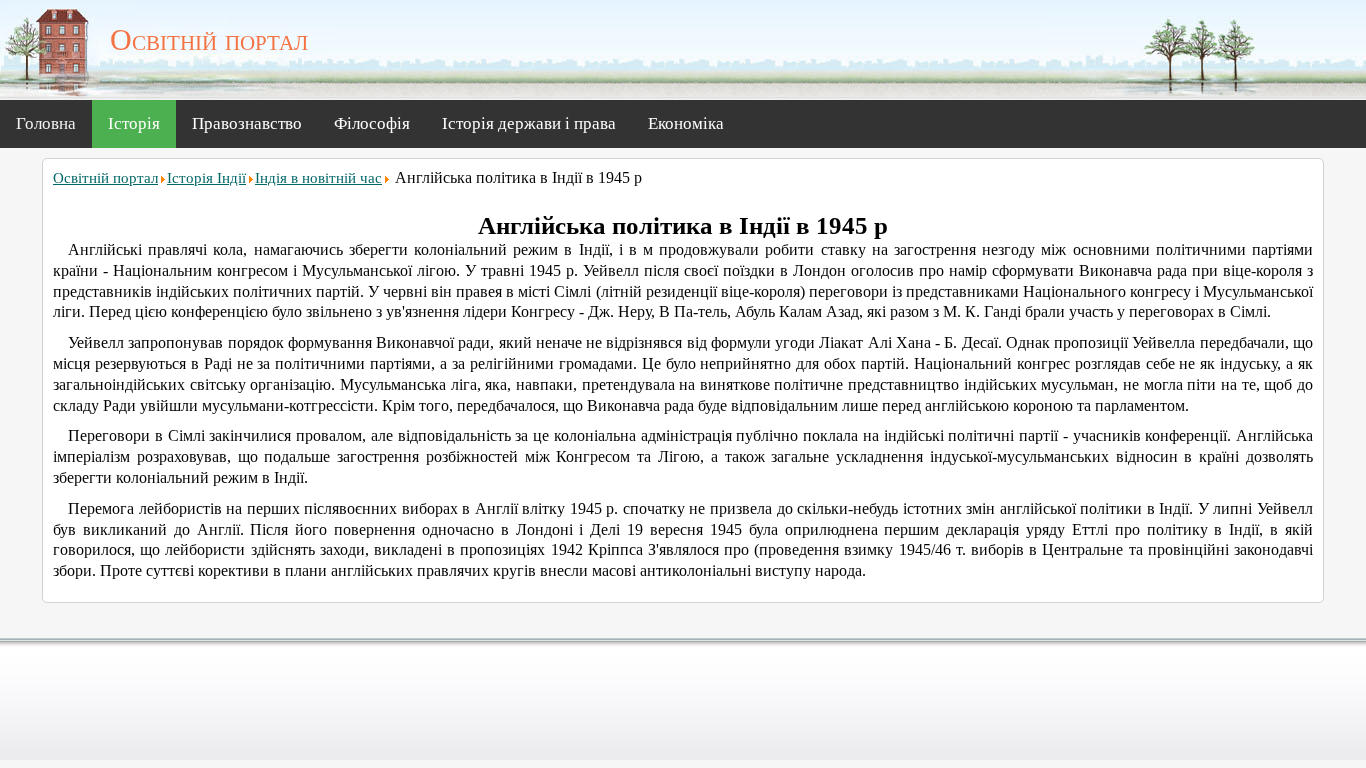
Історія (134, 123)
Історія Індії (206, 178)
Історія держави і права (529, 123)
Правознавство (247, 123)
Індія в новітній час (318, 178)
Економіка (686, 123)
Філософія (372, 123)
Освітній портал (105, 178)
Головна (46, 123)
